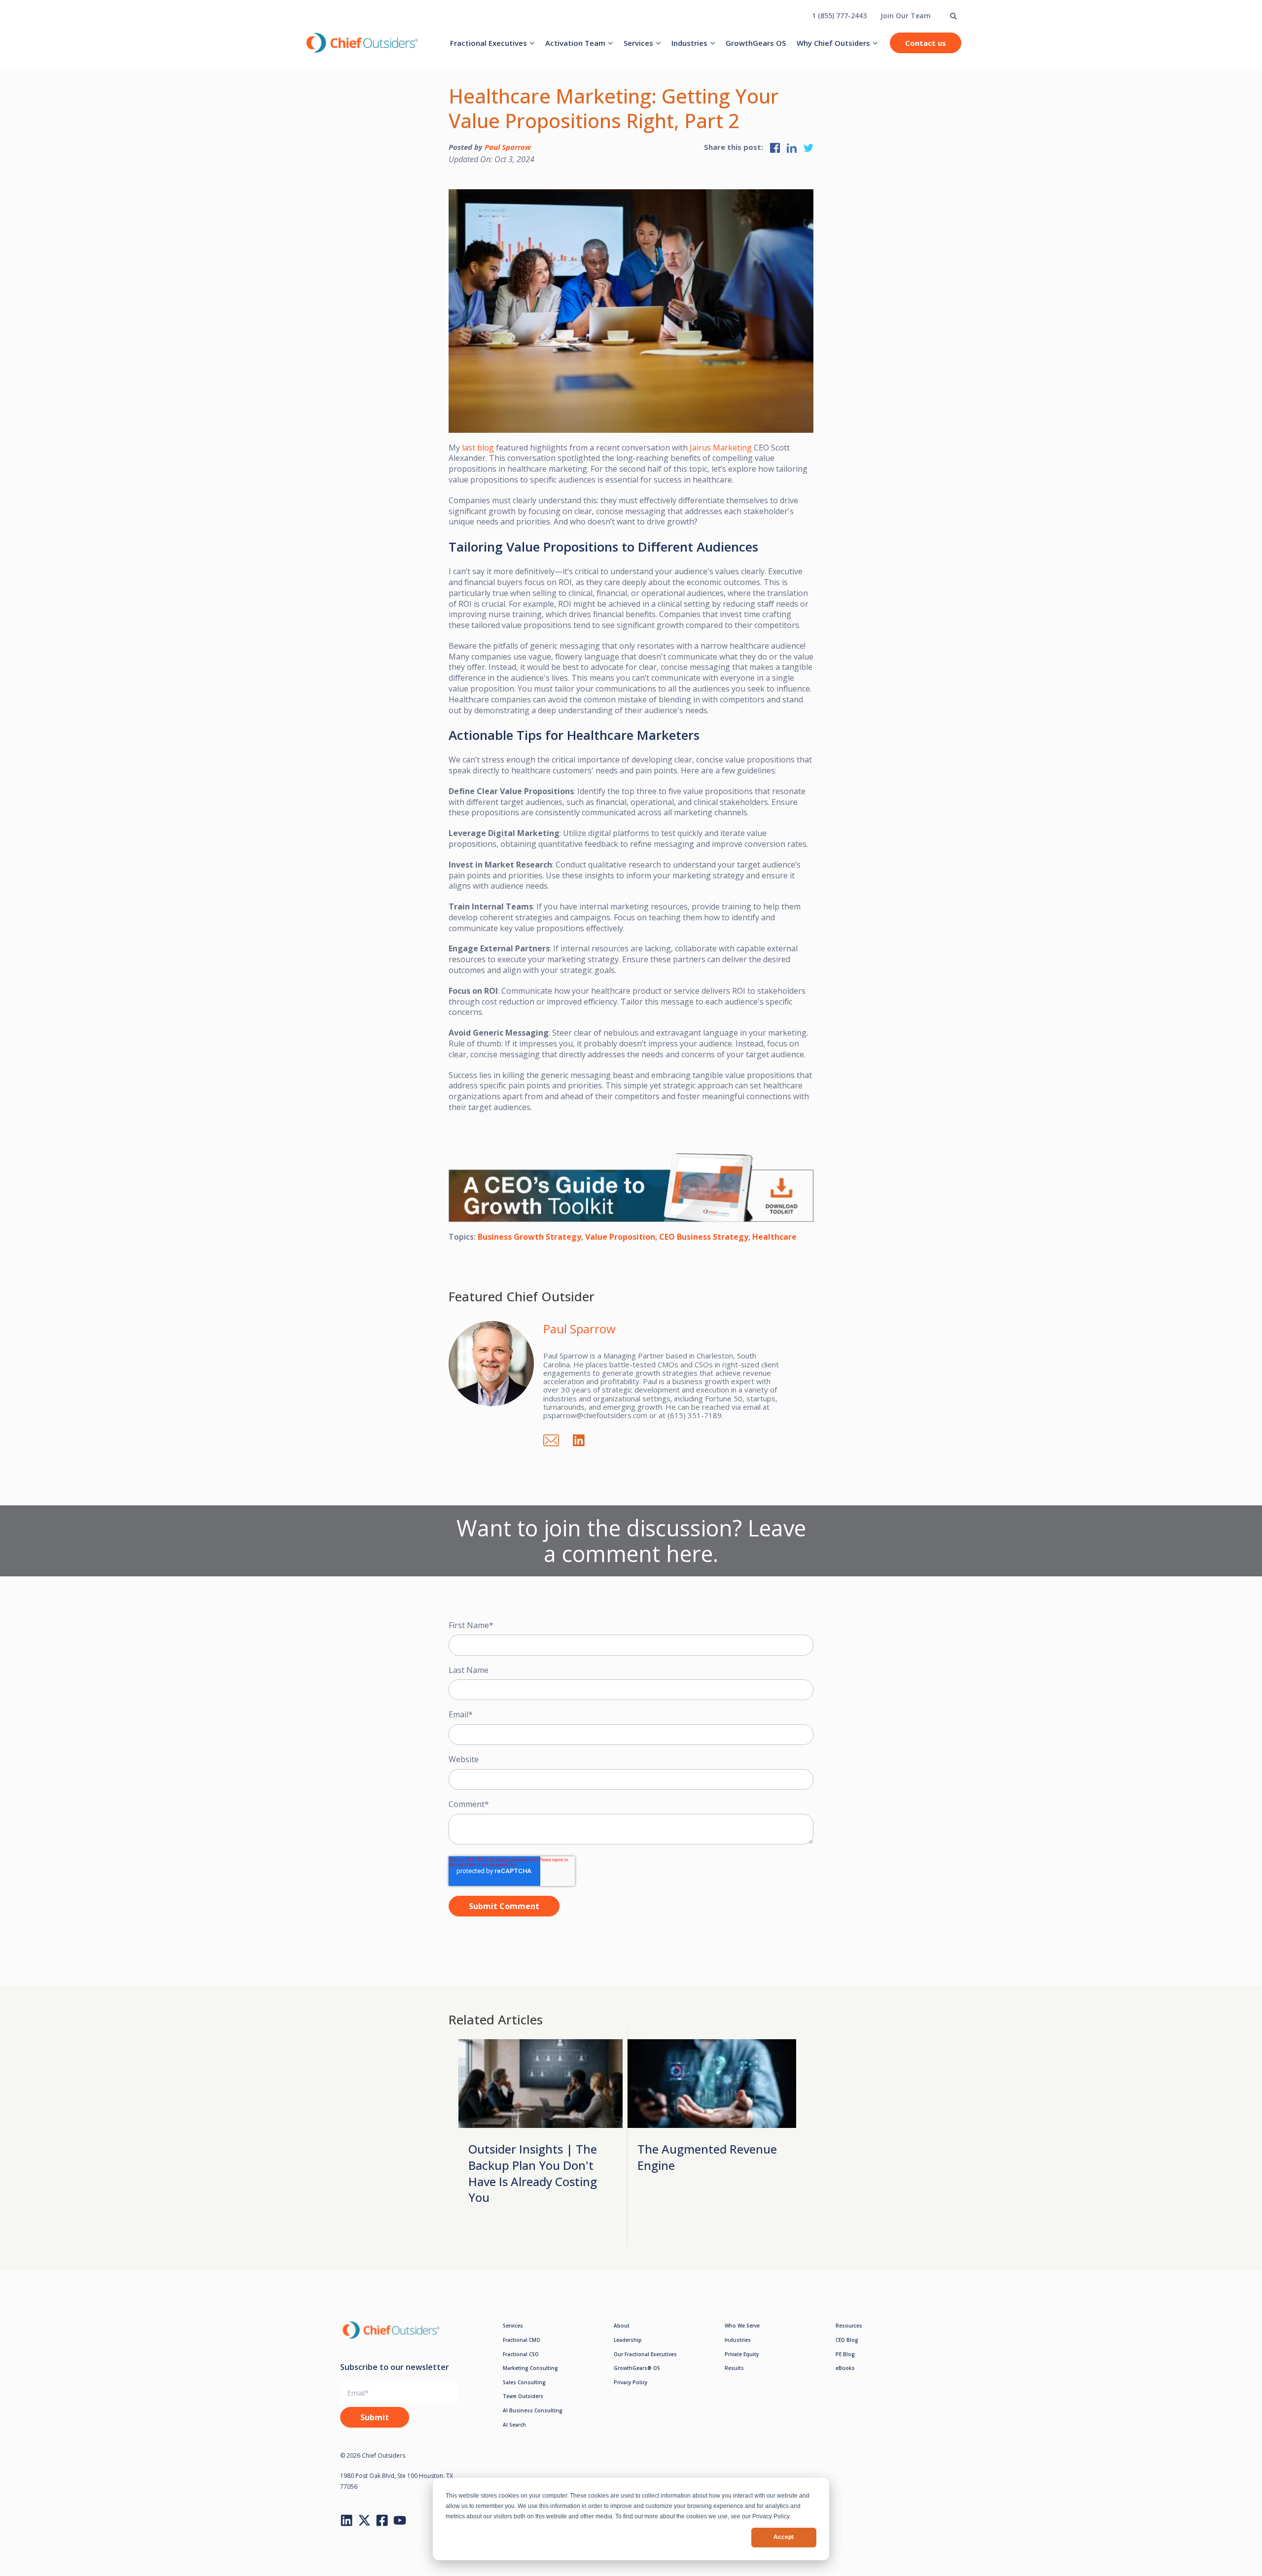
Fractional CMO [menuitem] (522, 2340)
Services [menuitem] (638, 43)
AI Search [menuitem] (514, 2425)
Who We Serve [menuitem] (742, 2326)
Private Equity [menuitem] (742, 2354)
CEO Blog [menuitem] (847, 2340)
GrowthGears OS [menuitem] (756, 43)
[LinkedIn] (584, 1439)
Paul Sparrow (508, 147)
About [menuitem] (622, 2326)
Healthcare (774, 1237)
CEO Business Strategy (704, 1237)
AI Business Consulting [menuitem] (533, 2410)
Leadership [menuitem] (628, 2340)
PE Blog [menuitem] (845, 2354)
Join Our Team (906, 16)
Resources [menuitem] (849, 2326)
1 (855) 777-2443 (839, 16)
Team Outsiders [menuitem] (523, 2396)
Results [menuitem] (734, 2368)
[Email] (556, 1439)
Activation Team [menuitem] (575, 43)
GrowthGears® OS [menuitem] (637, 2368)
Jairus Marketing (721, 448)
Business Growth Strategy (529, 1237)
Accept (784, 2537)
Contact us (926, 43)
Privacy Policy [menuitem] (631, 2382)
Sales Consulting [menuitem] (524, 2382)
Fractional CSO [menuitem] (521, 2354)
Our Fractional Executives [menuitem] (645, 2354)
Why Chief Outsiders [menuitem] (833, 43)
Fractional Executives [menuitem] (489, 43)
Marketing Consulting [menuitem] (530, 2368)
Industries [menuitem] (689, 43)
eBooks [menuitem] (845, 2368)
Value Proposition (620, 1237)
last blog (478, 448)
